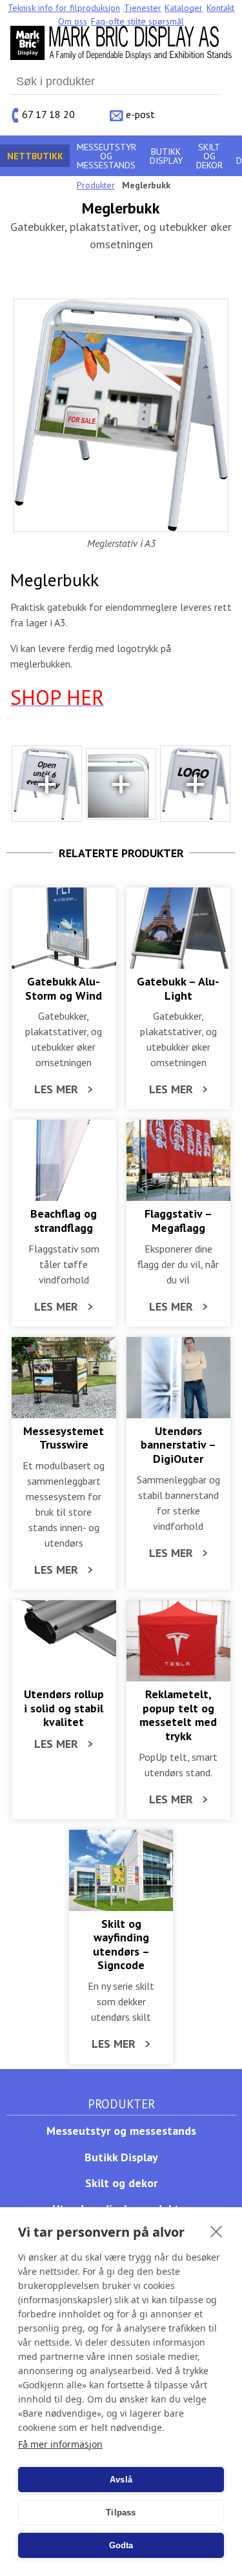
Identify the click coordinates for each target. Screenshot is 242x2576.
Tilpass (121, 2512)
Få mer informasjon (60, 2444)
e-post (140, 114)
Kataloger (184, 8)
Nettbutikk (35, 156)
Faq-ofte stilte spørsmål (137, 21)
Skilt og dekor (209, 156)
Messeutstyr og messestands (106, 156)
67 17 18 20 (48, 114)
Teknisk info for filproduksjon (64, 8)
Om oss (73, 21)
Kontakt (220, 8)
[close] (217, 2231)
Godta (121, 2545)
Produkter (96, 185)
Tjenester (143, 8)
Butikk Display (166, 156)
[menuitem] (64, 8)
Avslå (121, 2480)
